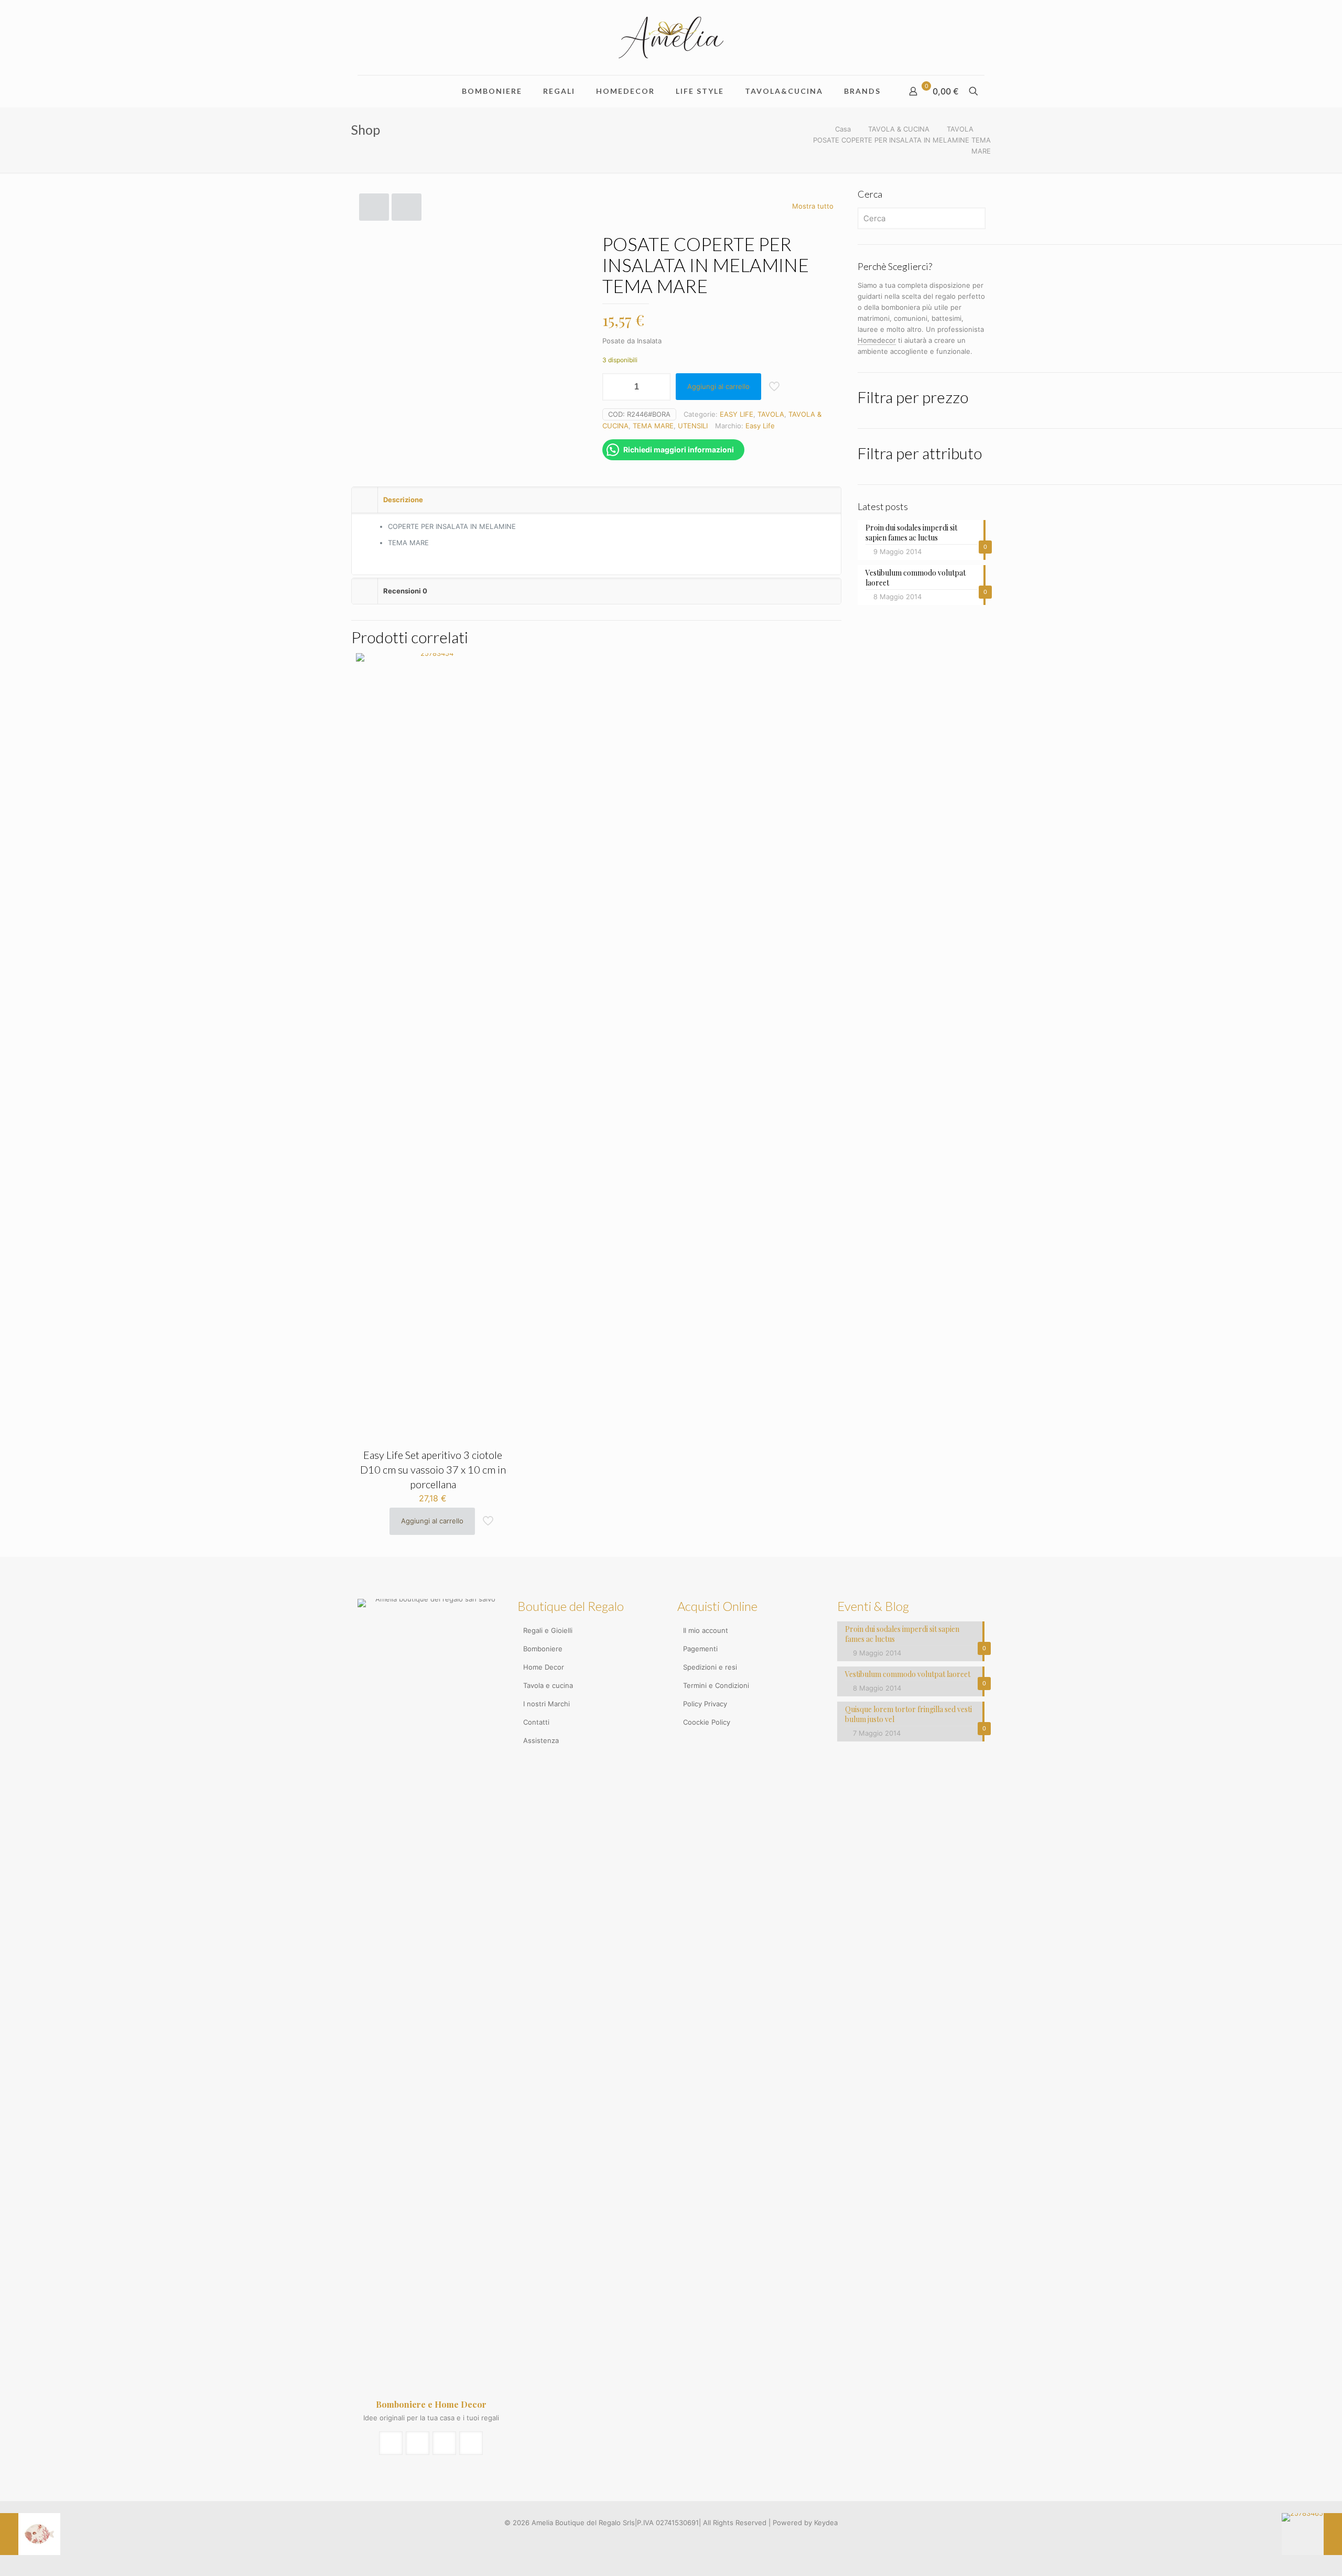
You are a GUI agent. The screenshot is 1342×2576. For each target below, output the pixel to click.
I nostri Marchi (546, 1704)
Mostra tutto (813, 206)
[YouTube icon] (677, 2539)
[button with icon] (391, 2443)
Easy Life (760, 426)
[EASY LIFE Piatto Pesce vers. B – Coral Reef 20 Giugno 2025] (30, 2534)
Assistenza (541, 1740)
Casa (843, 129)
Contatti (536, 1722)
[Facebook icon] (665, 2539)
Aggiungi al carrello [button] (432, 1521)
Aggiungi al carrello (718, 386)
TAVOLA (960, 129)
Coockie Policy (707, 1722)
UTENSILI (693, 426)
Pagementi (700, 1649)
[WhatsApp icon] (654, 2539)
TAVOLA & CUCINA (899, 129)
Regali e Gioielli (548, 1630)
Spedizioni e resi (710, 1667)
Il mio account (706, 1630)
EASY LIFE (737, 414)
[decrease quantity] (614, 387)
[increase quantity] (659, 387)
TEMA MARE (653, 426)
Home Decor (544, 1667)
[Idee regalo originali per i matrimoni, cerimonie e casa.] (671, 37)
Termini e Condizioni (716, 1685)
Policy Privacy (705, 1704)
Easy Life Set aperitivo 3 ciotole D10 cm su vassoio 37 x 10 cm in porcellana (433, 1469)
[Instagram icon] (688, 2539)
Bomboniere (543, 1649)
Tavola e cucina (548, 1685)
